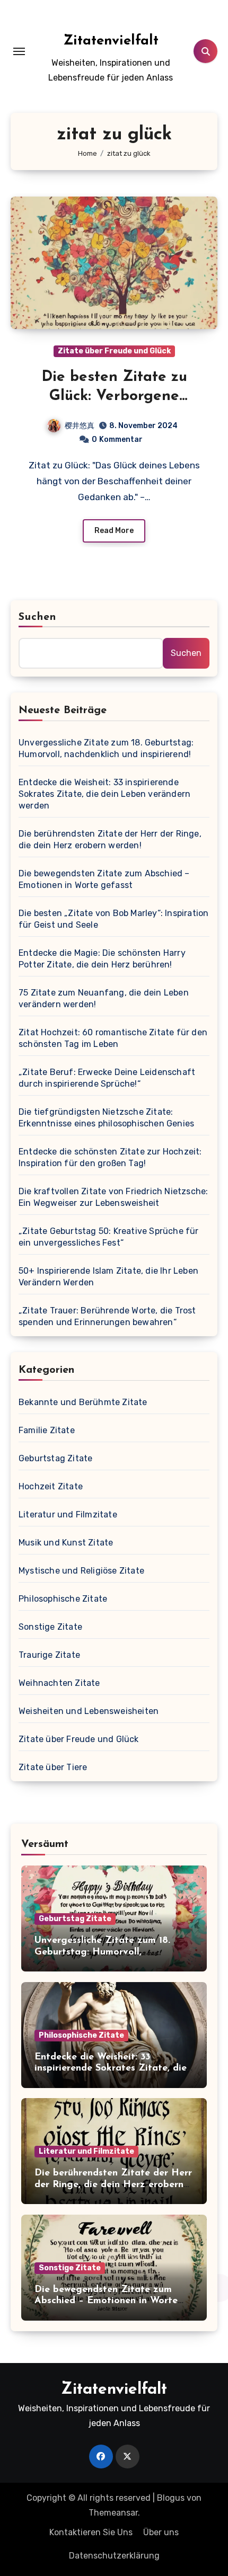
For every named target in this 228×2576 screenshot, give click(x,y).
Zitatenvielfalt (111, 41)
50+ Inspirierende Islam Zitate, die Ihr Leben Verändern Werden (108, 1277)
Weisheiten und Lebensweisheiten (89, 1711)
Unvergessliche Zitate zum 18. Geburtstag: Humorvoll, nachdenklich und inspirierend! (106, 748)
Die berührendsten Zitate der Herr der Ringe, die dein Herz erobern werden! (110, 840)
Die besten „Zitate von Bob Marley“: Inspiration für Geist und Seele (113, 919)
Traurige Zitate (49, 1655)
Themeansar (113, 2513)
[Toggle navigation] (19, 51)
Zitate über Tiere (53, 1767)
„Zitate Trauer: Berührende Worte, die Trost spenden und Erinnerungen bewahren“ (107, 1316)
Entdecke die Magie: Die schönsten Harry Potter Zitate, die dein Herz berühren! (102, 959)
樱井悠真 (80, 426)
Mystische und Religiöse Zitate (81, 1571)
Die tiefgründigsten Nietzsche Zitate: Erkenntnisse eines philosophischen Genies (106, 1118)
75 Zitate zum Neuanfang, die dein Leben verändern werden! (104, 998)
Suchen (38, 617)
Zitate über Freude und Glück (114, 351)
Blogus (171, 2498)
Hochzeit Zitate (51, 1486)
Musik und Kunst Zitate (66, 1543)
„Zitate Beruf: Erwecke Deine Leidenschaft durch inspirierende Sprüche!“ (107, 1078)
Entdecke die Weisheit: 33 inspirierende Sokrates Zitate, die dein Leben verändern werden (104, 794)
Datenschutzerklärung (114, 2556)
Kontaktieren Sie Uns (91, 2532)
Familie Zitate (47, 1430)
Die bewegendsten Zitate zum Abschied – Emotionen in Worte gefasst (104, 879)
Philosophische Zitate (63, 1599)
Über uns (161, 2532)
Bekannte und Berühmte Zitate (83, 1402)
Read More (114, 531)
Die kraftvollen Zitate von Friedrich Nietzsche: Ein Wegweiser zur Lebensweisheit (113, 1197)
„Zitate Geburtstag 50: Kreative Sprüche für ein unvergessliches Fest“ (109, 1237)
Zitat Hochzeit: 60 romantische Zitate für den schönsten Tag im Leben (113, 1038)
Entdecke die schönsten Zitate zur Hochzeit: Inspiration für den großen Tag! (110, 1157)
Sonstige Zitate (50, 1627)
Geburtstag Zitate (55, 1458)
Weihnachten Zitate (59, 1683)
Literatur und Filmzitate (68, 1514)
